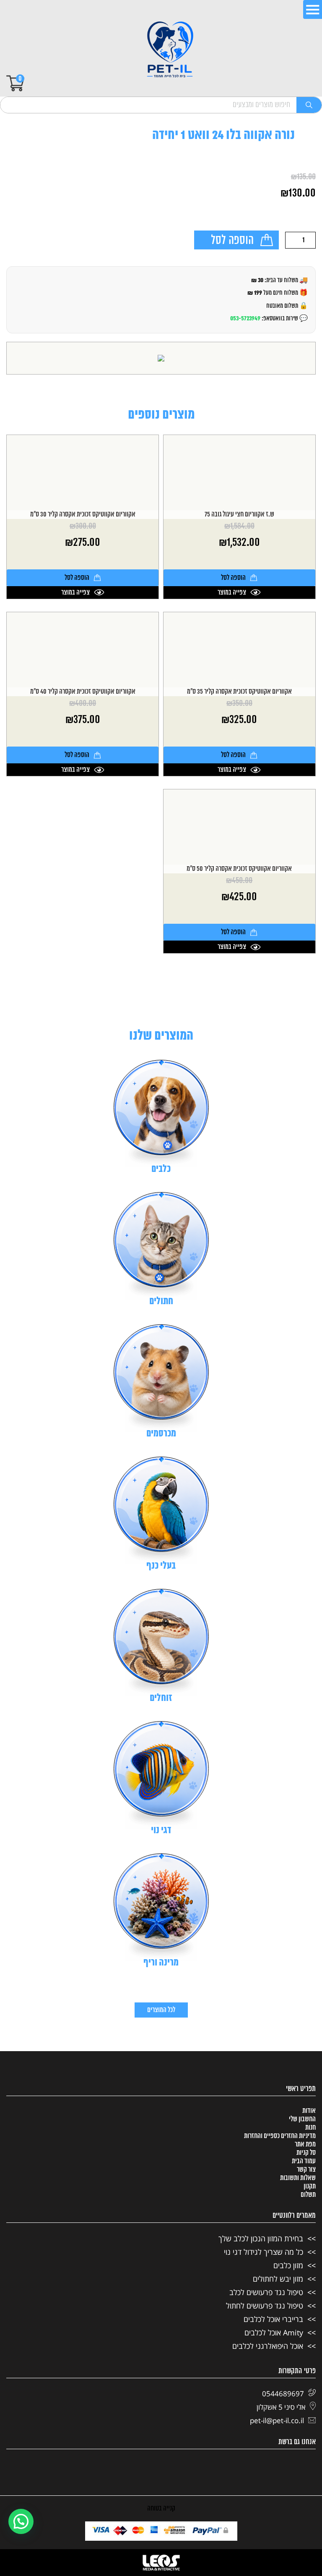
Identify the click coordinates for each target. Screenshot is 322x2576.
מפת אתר (305, 2144)
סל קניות (306, 2153)
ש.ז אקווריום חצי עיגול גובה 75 (239, 515)
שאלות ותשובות (298, 2178)
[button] (21, 2521)
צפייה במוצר (232, 592)
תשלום (308, 2195)
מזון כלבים (288, 2265)
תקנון (310, 2186)
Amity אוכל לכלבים (274, 2332)
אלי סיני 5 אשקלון (281, 2407)
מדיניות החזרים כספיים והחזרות (280, 2136)
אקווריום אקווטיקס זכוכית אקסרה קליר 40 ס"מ (83, 692)
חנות (310, 2128)
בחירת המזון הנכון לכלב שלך (261, 2238)
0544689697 (283, 2394)
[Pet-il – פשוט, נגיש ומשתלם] (170, 50)
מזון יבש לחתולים (278, 2279)
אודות (309, 2111)
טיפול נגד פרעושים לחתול (265, 2306)
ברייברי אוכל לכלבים (273, 2319)
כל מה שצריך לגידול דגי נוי (264, 2252)
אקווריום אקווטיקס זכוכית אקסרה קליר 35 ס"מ (239, 692)
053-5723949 (245, 318)
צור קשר (306, 2170)
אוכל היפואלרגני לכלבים (268, 2346)
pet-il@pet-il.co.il (277, 2420)
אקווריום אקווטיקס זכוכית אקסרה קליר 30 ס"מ (83, 515)
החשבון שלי (302, 2119)
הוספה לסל (232, 241)
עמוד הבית (304, 2161)
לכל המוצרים (161, 2010)
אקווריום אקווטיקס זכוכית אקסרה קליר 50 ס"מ (239, 869)
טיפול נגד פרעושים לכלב (266, 2292)
